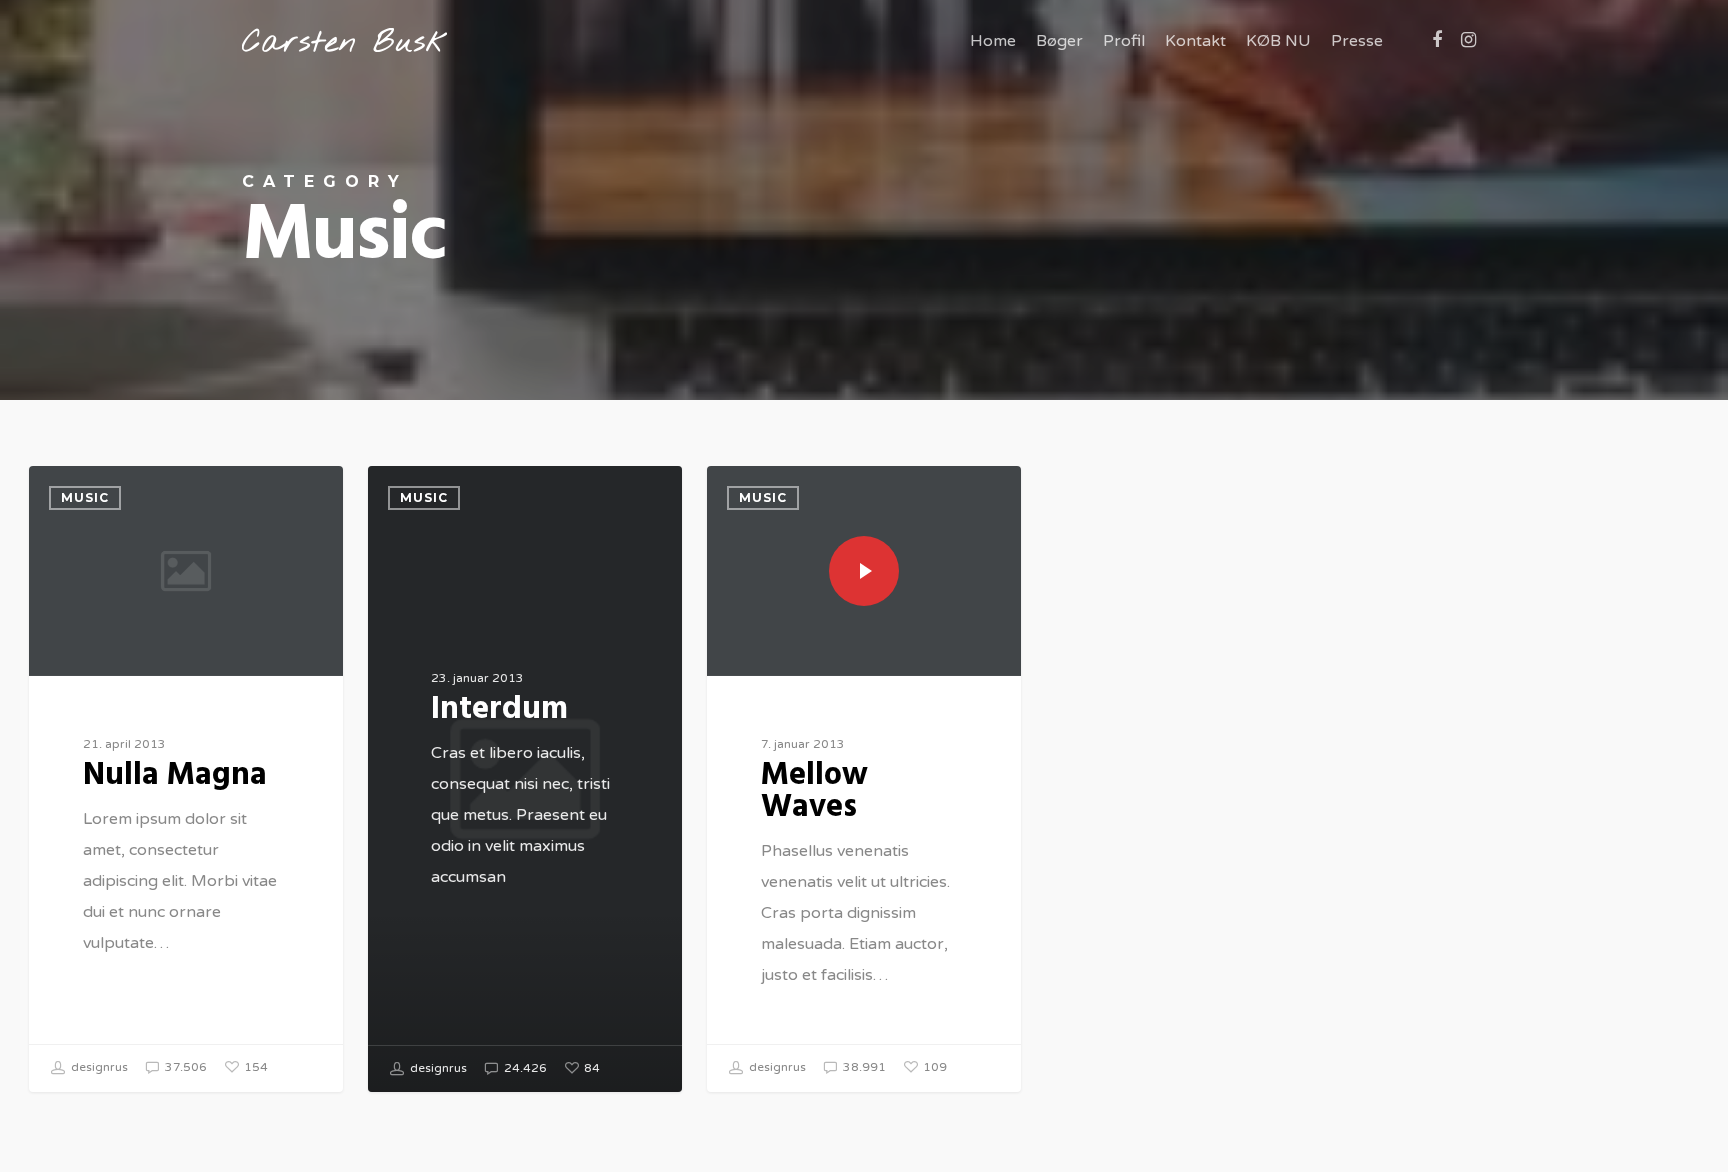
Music (85, 497)
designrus (98, 1067)
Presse (1357, 41)
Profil (1124, 41)
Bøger (1059, 41)
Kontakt (1195, 41)
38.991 (863, 1067)
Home (993, 41)
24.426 (524, 1068)
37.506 (184, 1067)
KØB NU (1278, 41)
